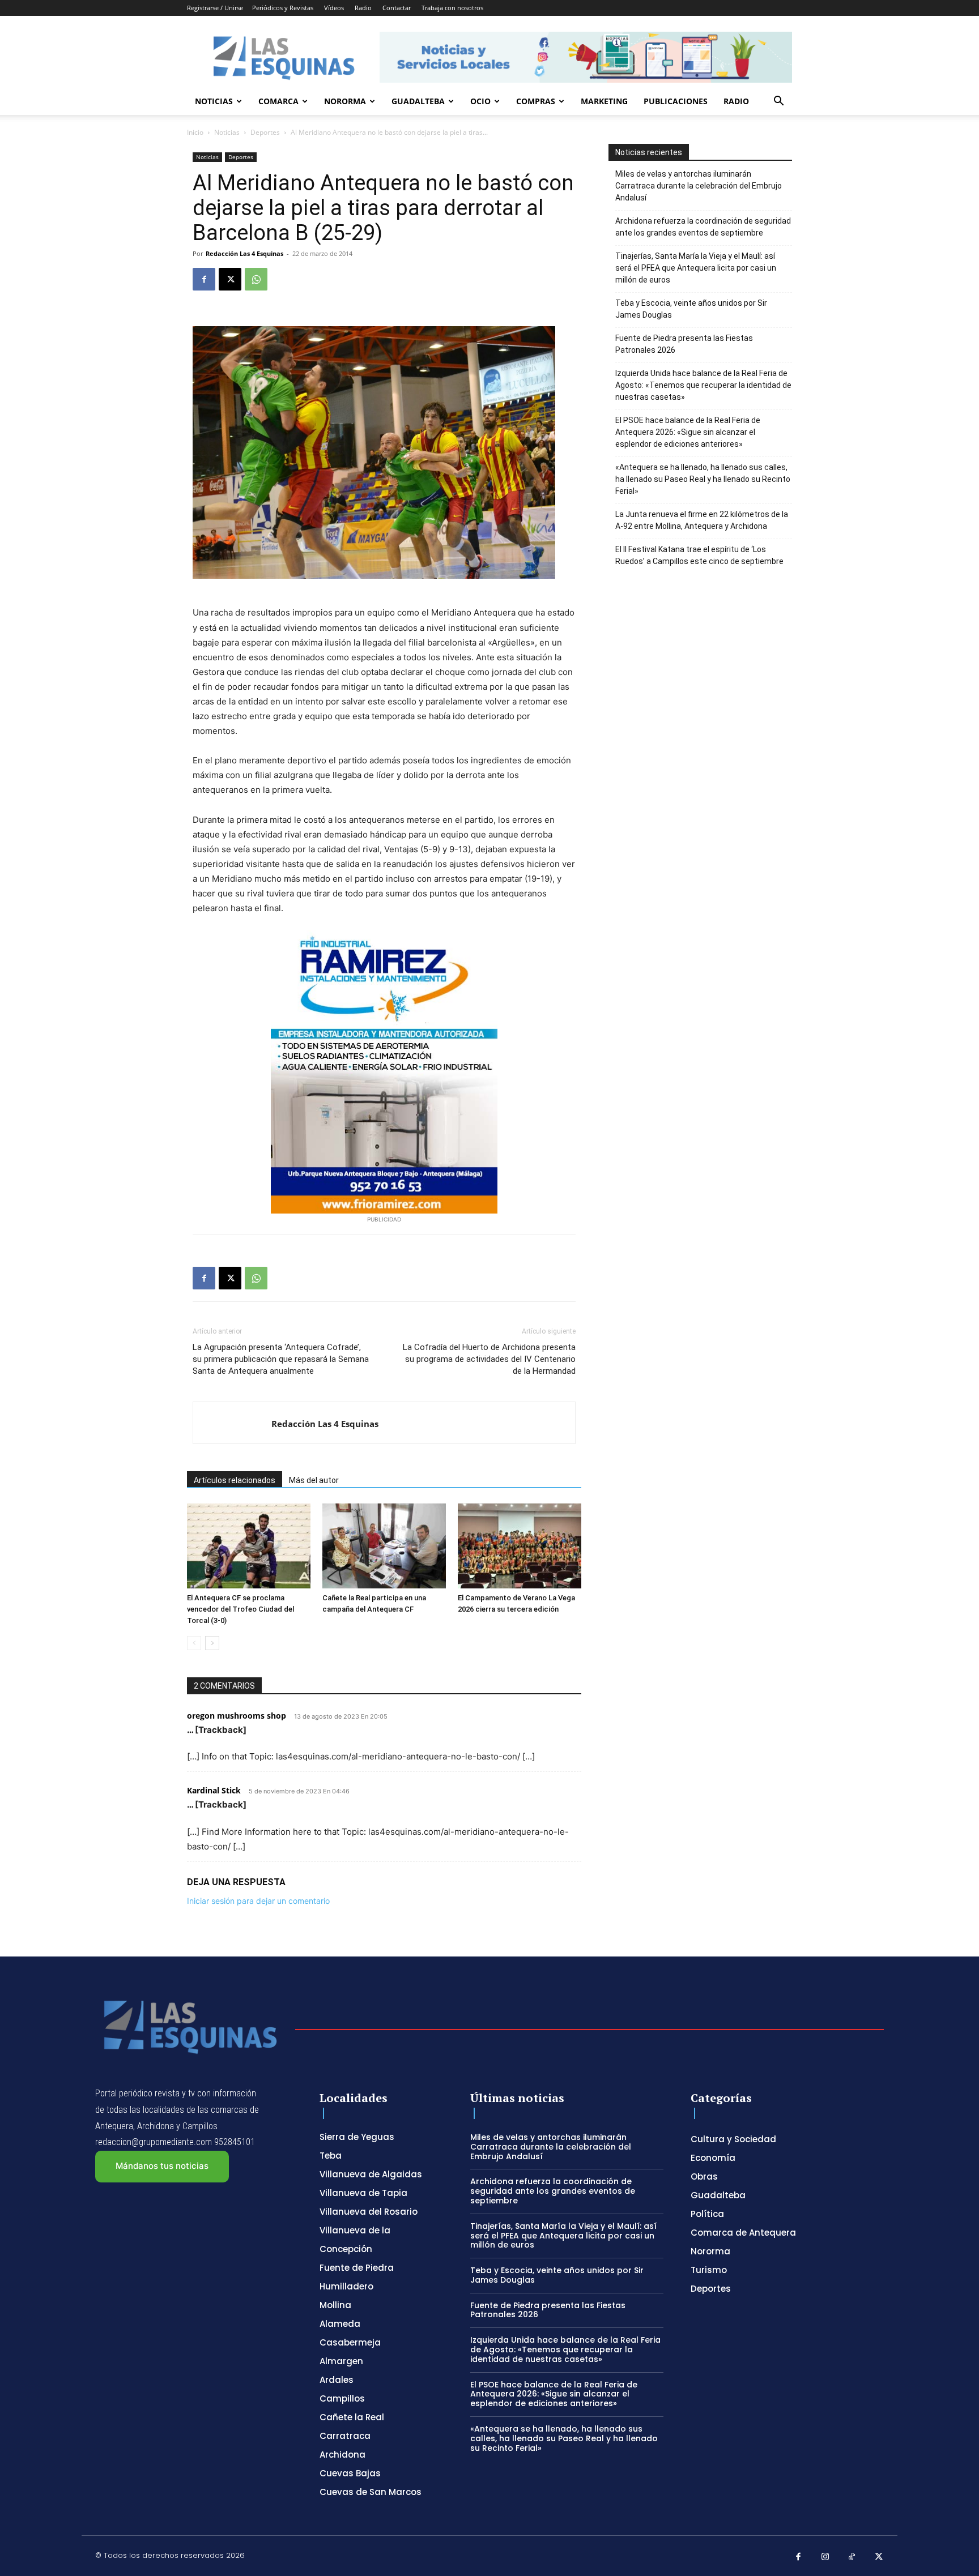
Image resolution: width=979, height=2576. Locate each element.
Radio (363, 8)
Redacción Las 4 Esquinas (244, 253)
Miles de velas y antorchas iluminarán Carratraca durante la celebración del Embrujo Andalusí (699, 186)
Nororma (345, 101)
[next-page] (212, 1643)
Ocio (480, 101)
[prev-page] (194, 1643)
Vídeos (334, 8)
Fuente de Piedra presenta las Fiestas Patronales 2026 (684, 344)
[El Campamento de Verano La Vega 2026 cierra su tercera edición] (520, 1546)
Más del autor (314, 1480)
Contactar (397, 8)
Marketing (604, 101)
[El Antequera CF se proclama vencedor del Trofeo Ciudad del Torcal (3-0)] (249, 1546)
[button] (778, 102)
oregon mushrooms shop (237, 1716)
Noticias (214, 101)
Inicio (195, 132)
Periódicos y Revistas (283, 8)
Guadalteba (418, 101)
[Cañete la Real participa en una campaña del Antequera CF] (384, 1546)
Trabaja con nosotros (452, 8)
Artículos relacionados (235, 1480)
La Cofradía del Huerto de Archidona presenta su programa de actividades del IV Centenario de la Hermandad (489, 1359)
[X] (230, 279)
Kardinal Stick (214, 1790)
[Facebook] (204, 279)
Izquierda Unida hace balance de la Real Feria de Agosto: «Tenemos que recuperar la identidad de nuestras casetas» (703, 385)
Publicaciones (676, 101)
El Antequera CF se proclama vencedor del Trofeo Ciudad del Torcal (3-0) (241, 1609)
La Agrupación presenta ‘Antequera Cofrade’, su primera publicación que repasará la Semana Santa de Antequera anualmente (281, 1359)
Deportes (265, 132)
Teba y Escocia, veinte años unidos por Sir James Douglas (691, 309)
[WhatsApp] (256, 279)
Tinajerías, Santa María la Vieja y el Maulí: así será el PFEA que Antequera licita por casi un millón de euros (696, 268)
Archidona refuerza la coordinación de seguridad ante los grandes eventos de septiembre (703, 227)
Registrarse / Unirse (215, 8)
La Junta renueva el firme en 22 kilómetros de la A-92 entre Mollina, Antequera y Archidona (702, 520)
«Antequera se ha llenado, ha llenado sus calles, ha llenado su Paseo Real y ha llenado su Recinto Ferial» (703, 479)
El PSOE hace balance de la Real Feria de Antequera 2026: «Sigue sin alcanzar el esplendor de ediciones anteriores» (688, 432)
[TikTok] (852, 2557)
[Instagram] (825, 2557)
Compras (536, 101)
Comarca (278, 101)
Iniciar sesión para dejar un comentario (258, 1901)
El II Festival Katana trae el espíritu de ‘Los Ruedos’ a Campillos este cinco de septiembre (699, 555)
